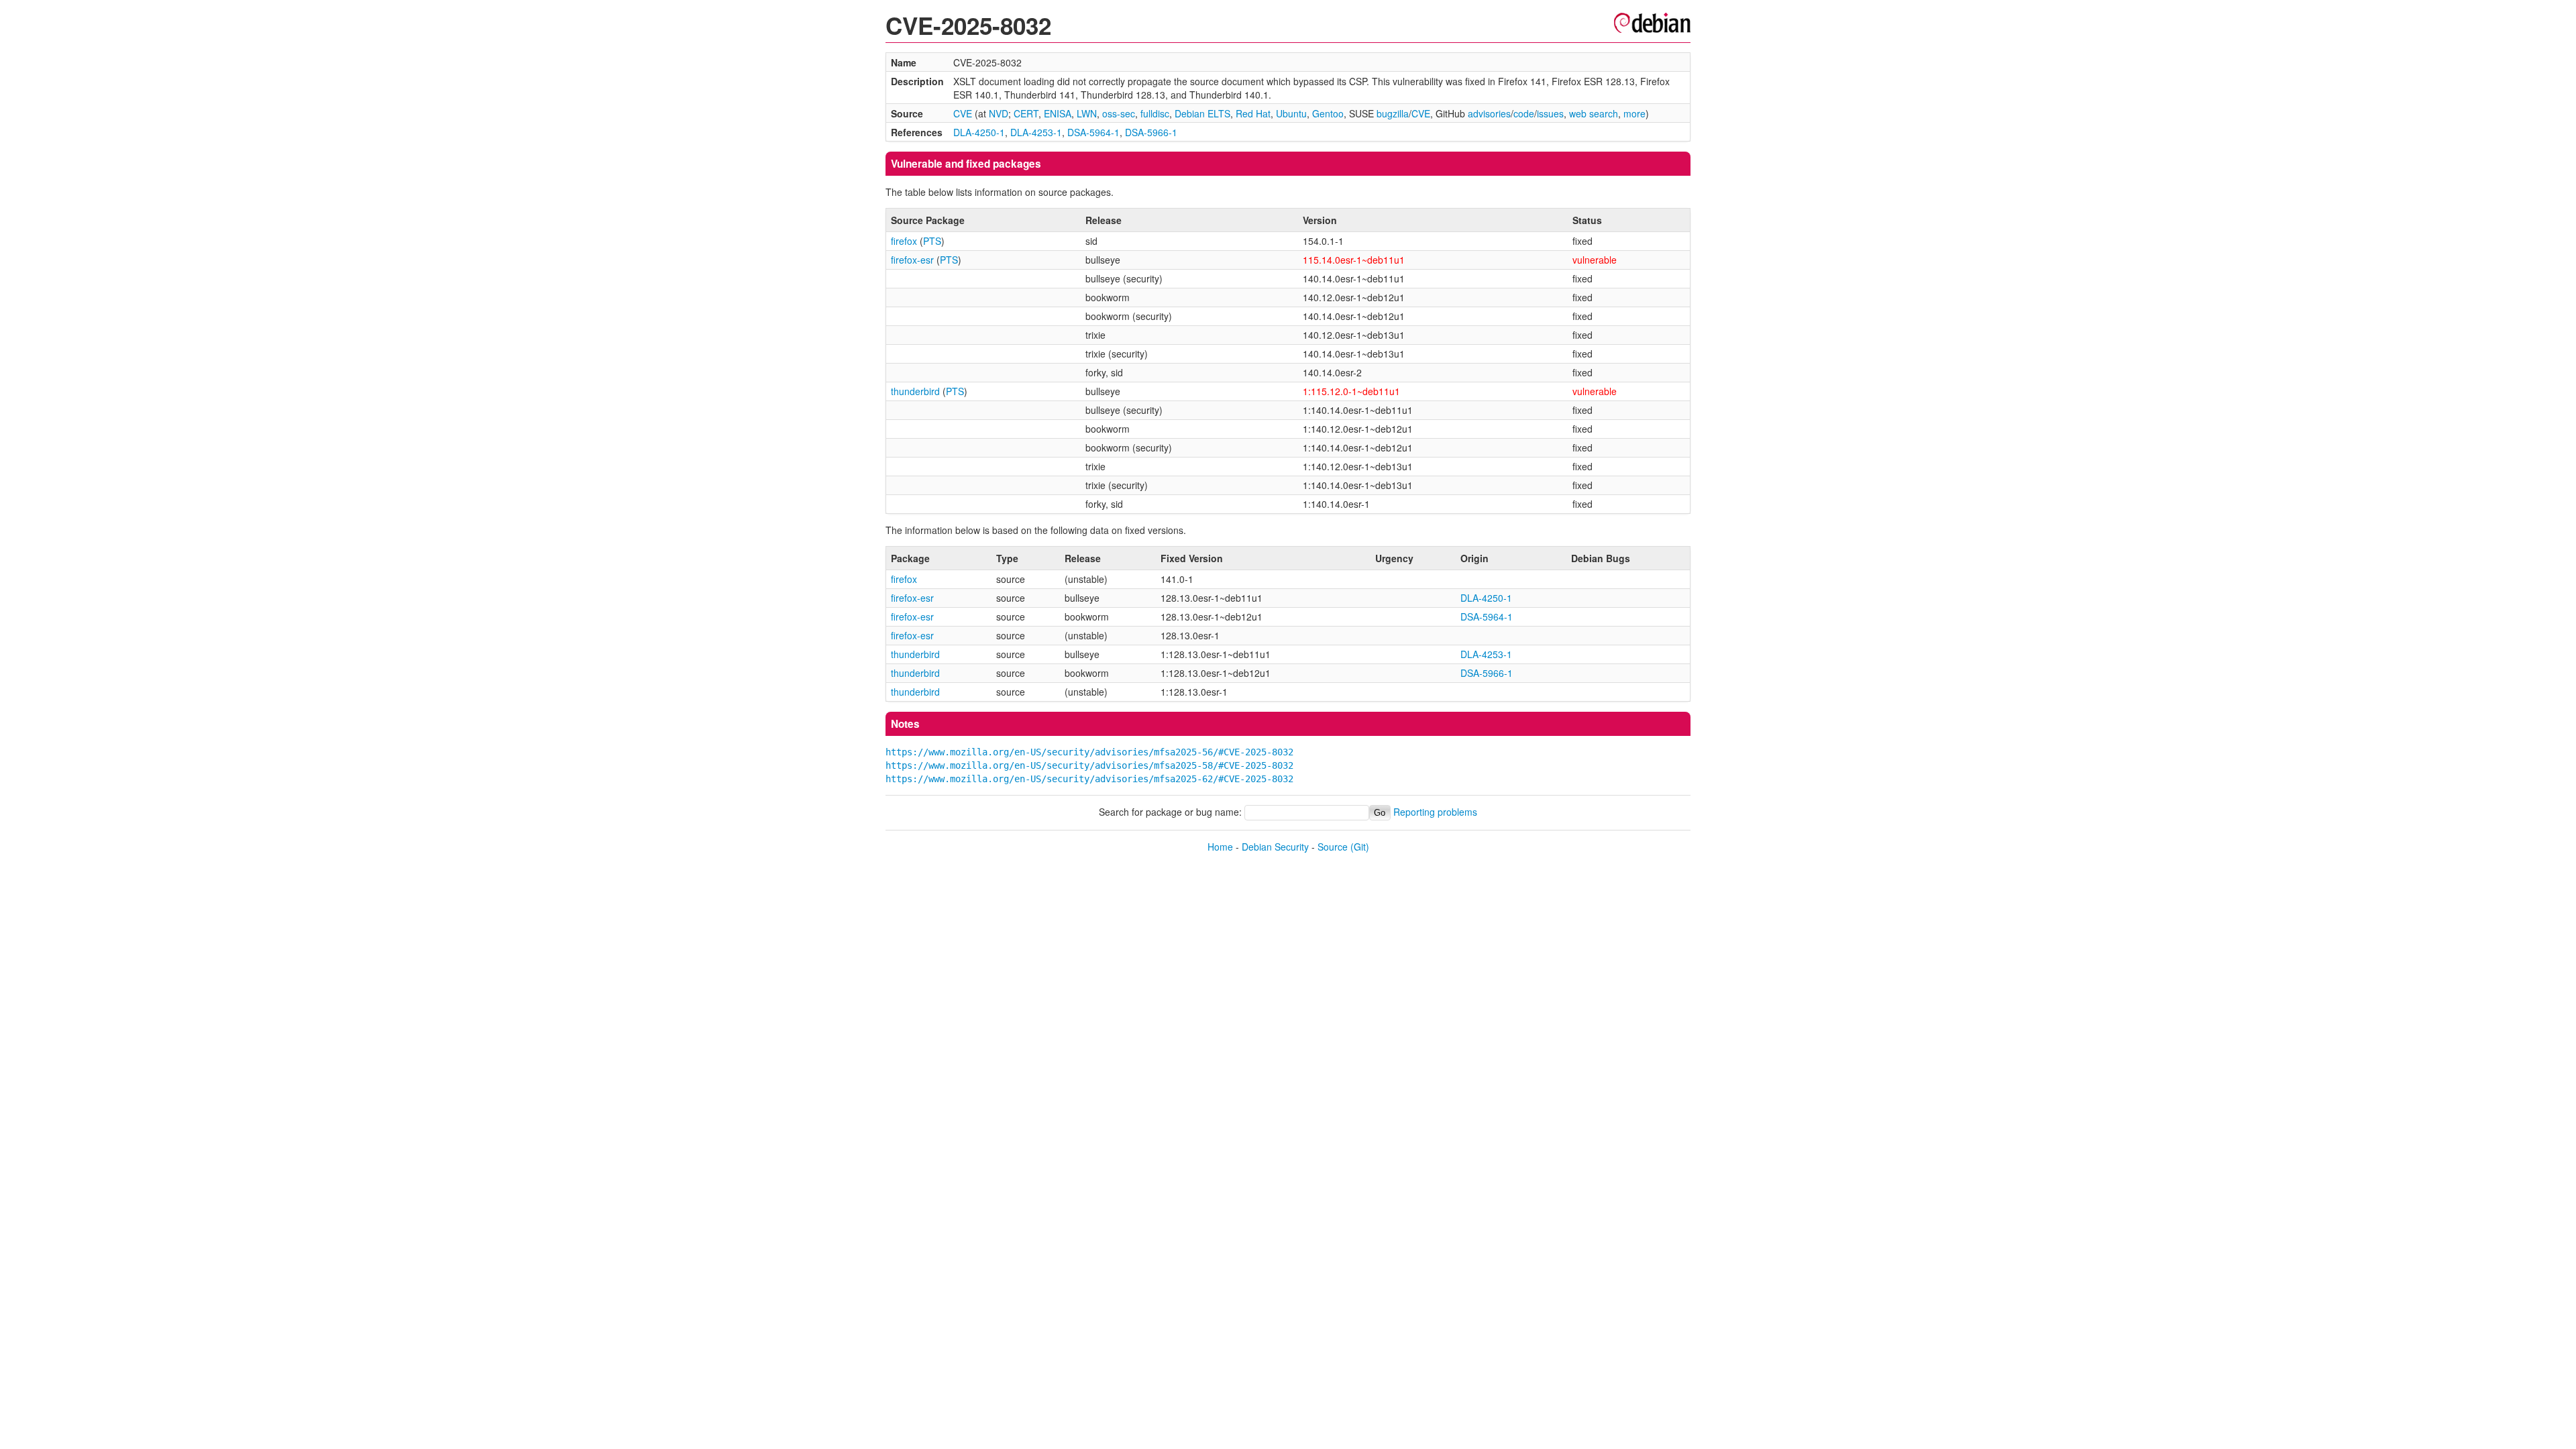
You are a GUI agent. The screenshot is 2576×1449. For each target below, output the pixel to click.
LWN (1087, 113)
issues (1550, 113)
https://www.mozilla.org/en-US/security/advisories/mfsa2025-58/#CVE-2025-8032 (1089, 765)
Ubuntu (1291, 113)
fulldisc (1155, 113)
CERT (1026, 113)
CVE (963, 113)
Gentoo (1328, 113)
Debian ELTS (1202, 113)
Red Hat (1253, 113)
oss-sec (1119, 113)
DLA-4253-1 (1036, 132)
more (1634, 113)
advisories (1489, 113)
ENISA (1058, 113)
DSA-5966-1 (1151, 132)
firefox (904, 241)
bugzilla (1393, 113)
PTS (932, 241)
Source (1333, 847)
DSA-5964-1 (1093, 132)
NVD (999, 113)
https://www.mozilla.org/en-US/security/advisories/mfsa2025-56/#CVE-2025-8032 (1089, 752)
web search (1594, 113)
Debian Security (1275, 847)
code (1524, 113)
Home (1220, 847)
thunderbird (915, 391)
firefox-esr (912, 260)
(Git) (1360, 847)
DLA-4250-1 (979, 132)
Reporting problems (1435, 812)
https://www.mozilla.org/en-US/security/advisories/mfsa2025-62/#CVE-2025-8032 (1089, 779)
